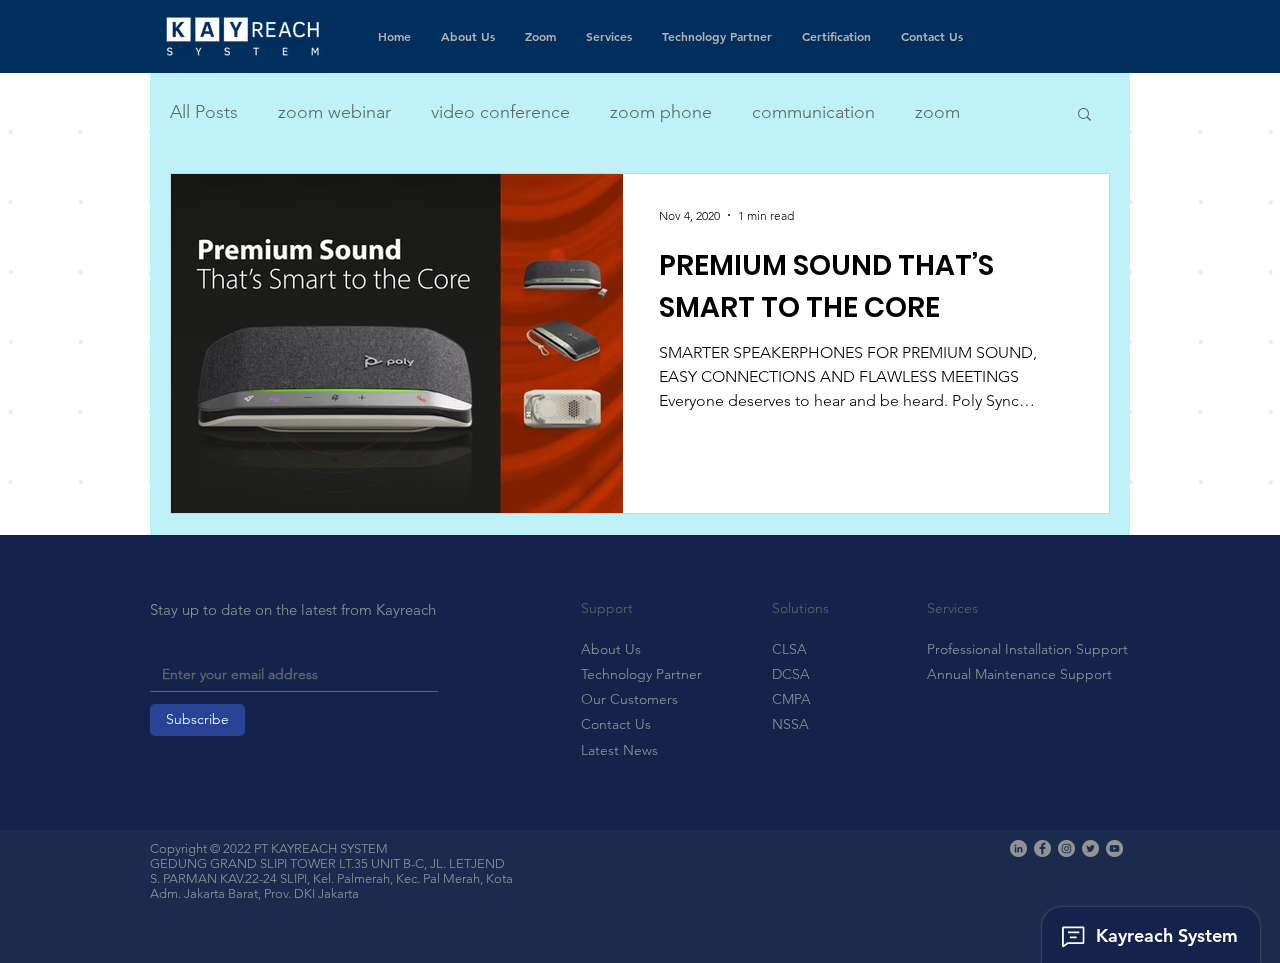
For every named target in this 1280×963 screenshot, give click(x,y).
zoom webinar (334, 112)
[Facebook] (1042, 848)
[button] (1084, 115)
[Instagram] (1066, 848)
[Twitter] (1090, 848)
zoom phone (661, 112)
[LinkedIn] (1018, 848)
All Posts (204, 112)
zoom (937, 112)
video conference (500, 112)
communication (813, 112)
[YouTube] (1114, 848)
